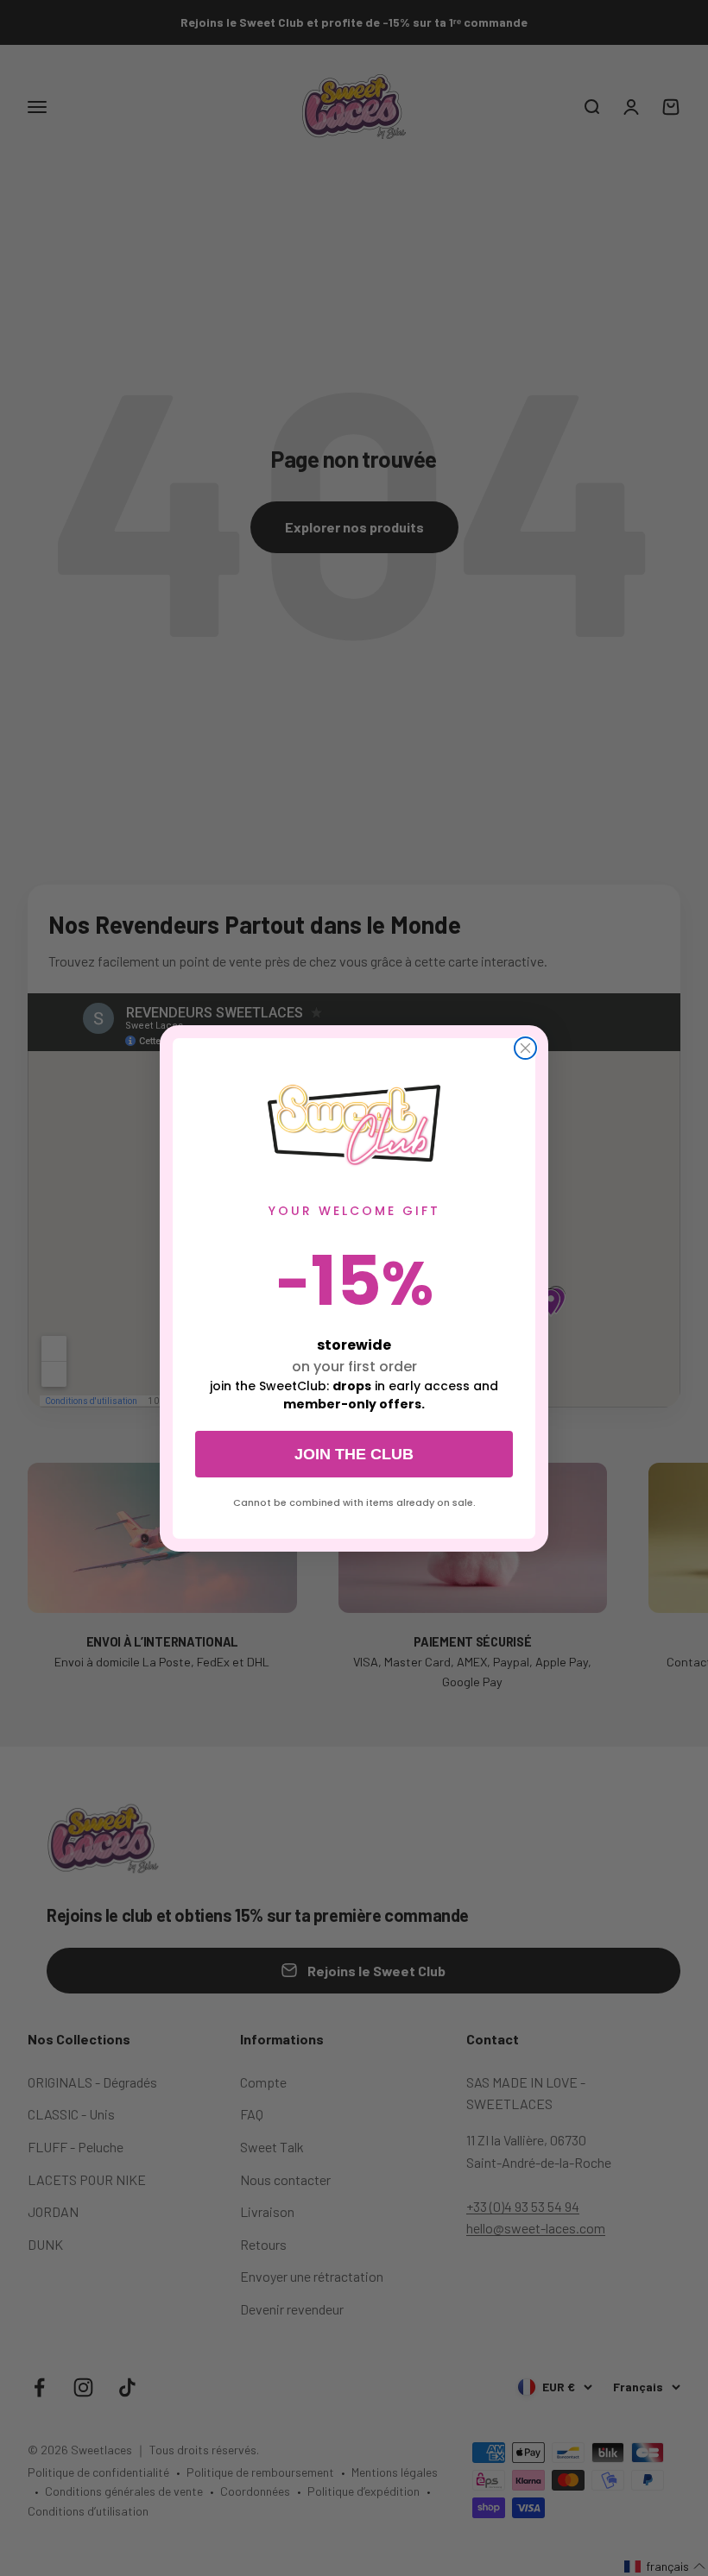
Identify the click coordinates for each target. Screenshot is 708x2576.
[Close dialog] (525, 1048)
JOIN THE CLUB (354, 1454)
